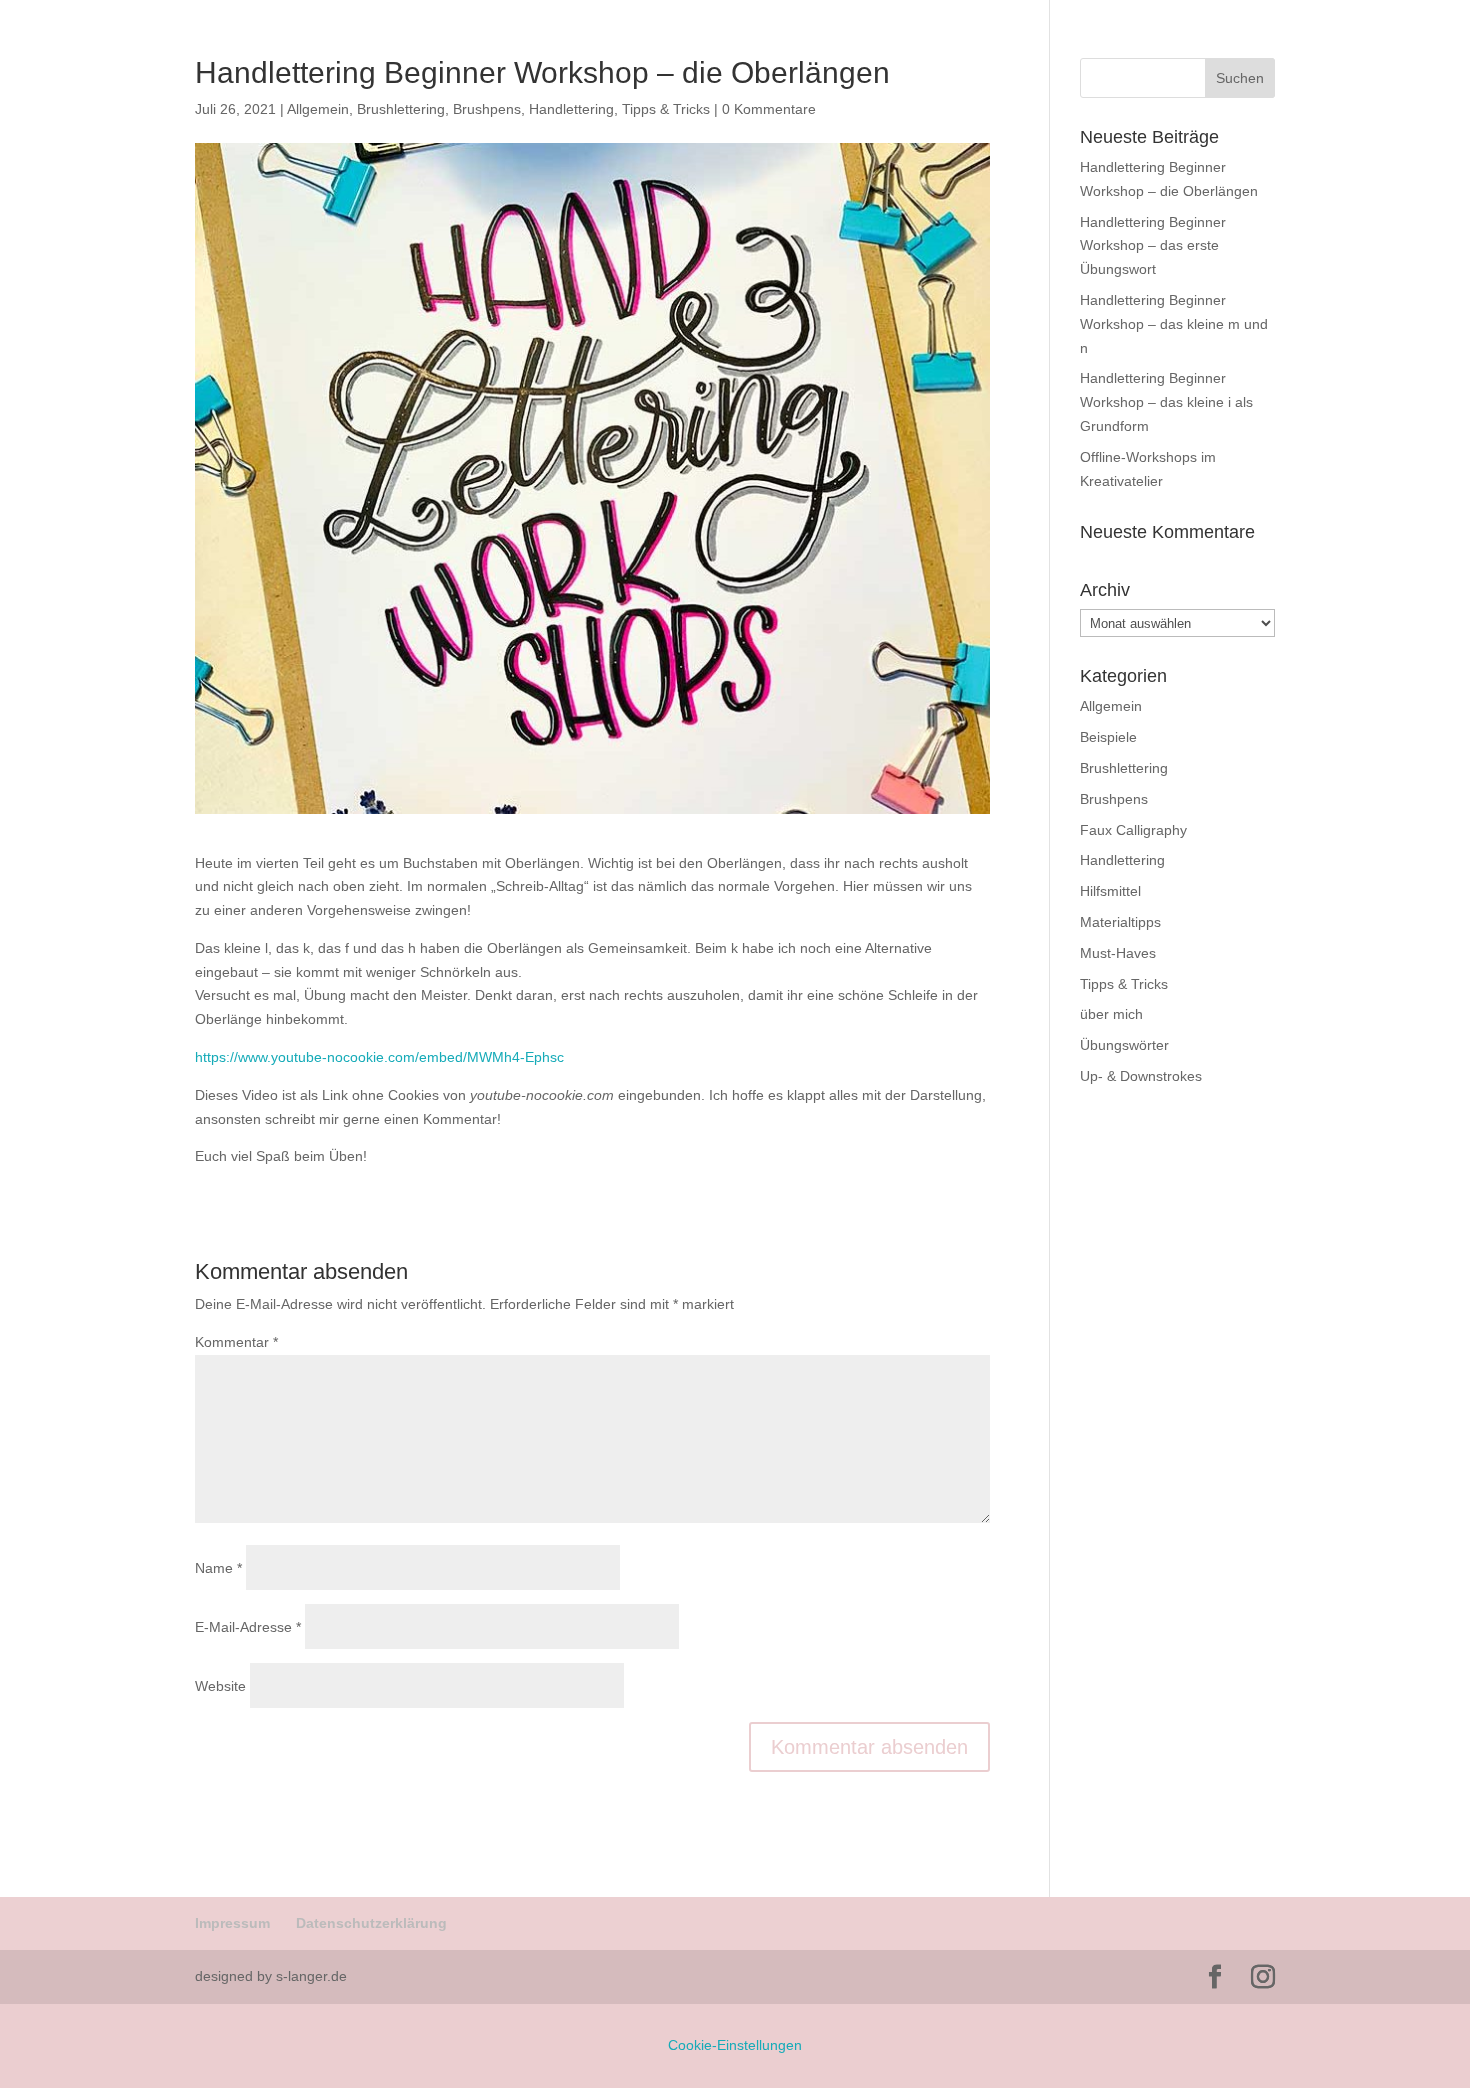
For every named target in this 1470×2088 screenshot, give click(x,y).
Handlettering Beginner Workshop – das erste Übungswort (1153, 246)
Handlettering (1122, 860)
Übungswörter (1124, 1045)
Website (220, 1686)
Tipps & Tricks (1124, 984)
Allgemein (1111, 706)
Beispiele (1108, 737)
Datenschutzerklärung (371, 1923)
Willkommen (1225, 70)
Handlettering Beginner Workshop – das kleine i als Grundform (1166, 402)
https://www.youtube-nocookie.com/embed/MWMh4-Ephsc (379, 1057)
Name (218, 1568)
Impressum (232, 1923)
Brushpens (1114, 799)
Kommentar (236, 1342)
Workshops (1332, 70)
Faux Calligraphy (1133, 830)
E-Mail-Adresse (248, 1627)
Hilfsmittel (1110, 891)
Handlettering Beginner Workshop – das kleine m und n (1174, 324)
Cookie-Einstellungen (735, 2045)
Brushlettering (1124, 768)
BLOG (1417, 70)
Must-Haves (1118, 953)
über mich (1111, 1014)
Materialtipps (1120, 922)
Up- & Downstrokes (1141, 1076)
